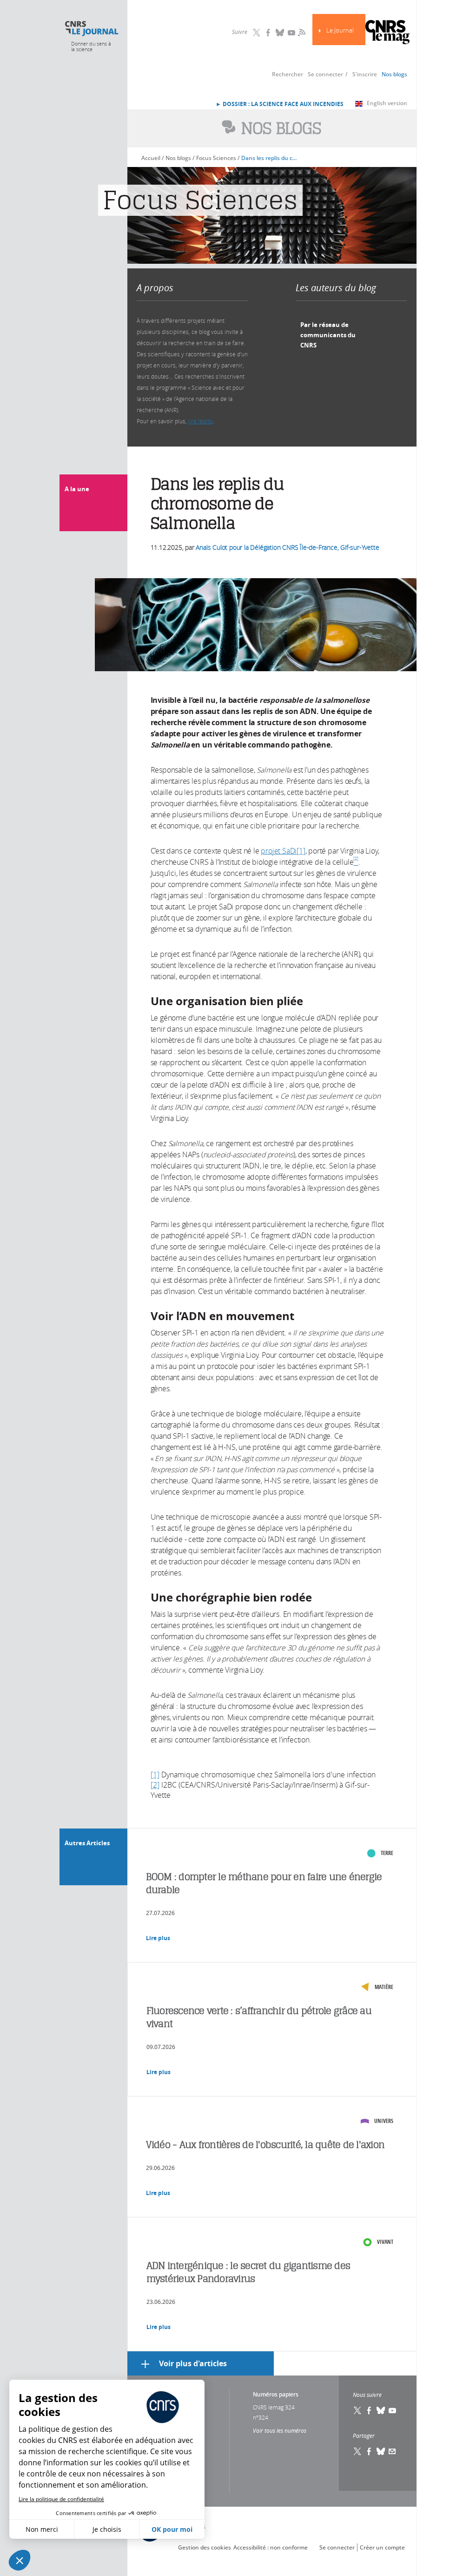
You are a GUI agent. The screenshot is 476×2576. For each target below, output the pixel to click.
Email (392, 2451)
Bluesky (280, 33)
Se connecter (325, 74)
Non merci (42, 2529)
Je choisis (107, 2529)
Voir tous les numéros (280, 2430)
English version (387, 103)
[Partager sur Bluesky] (381, 2451)
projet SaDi (279, 851)
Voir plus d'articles (193, 2363)
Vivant (385, 2242)
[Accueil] (91, 29)
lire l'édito (201, 421)
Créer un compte (382, 2547)
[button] (20, 2560)
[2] (155, 1785)
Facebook (268, 33)
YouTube (291, 33)
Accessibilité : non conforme (271, 2547)
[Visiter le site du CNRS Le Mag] (387, 33)
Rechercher (288, 74)
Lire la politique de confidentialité (61, 2499)
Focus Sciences (216, 158)
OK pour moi (172, 2529)
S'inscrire (365, 74)
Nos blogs (394, 74)
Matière (384, 1987)
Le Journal (340, 30)
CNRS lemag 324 (274, 2407)
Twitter (257, 33)
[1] (301, 851)
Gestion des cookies (205, 2547)
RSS (301, 32)
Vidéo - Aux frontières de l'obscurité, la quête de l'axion (265, 2145)
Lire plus (158, 1938)
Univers (384, 2121)
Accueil (151, 158)
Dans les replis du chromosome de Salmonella (270, 158)
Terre (387, 1853)
